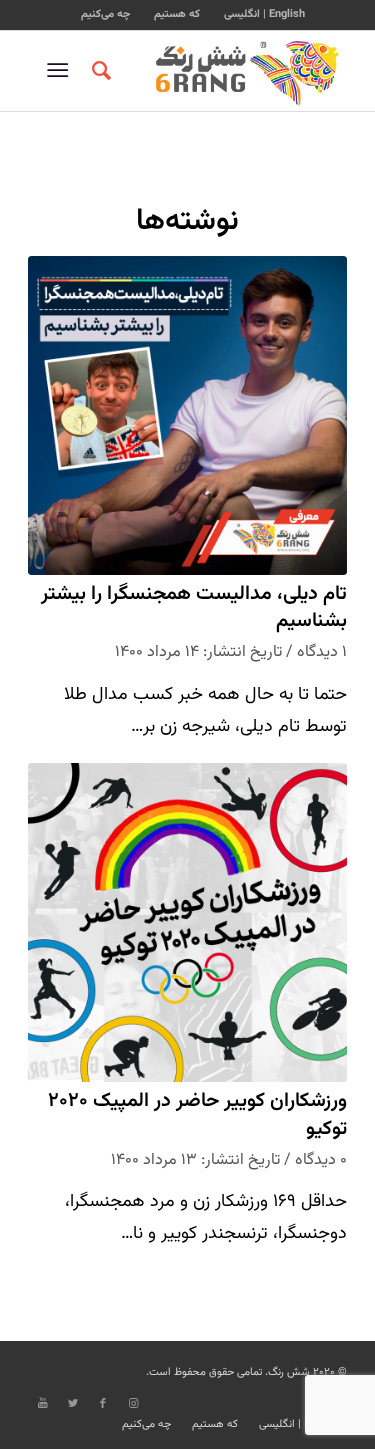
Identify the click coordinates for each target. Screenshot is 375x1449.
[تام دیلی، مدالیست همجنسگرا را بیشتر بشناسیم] (187, 415)
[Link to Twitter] (73, 1404)
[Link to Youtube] (43, 1404)
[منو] (61, 71)
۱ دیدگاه (322, 652)
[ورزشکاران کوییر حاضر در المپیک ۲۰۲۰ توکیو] (187, 922)
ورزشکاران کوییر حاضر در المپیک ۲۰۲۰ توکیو (197, 1115)
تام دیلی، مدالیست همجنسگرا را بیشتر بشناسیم (194, 608)
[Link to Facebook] (103, 1404)
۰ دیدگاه (321, 1160)
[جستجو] (98, 71)
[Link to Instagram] (133, 1404)
